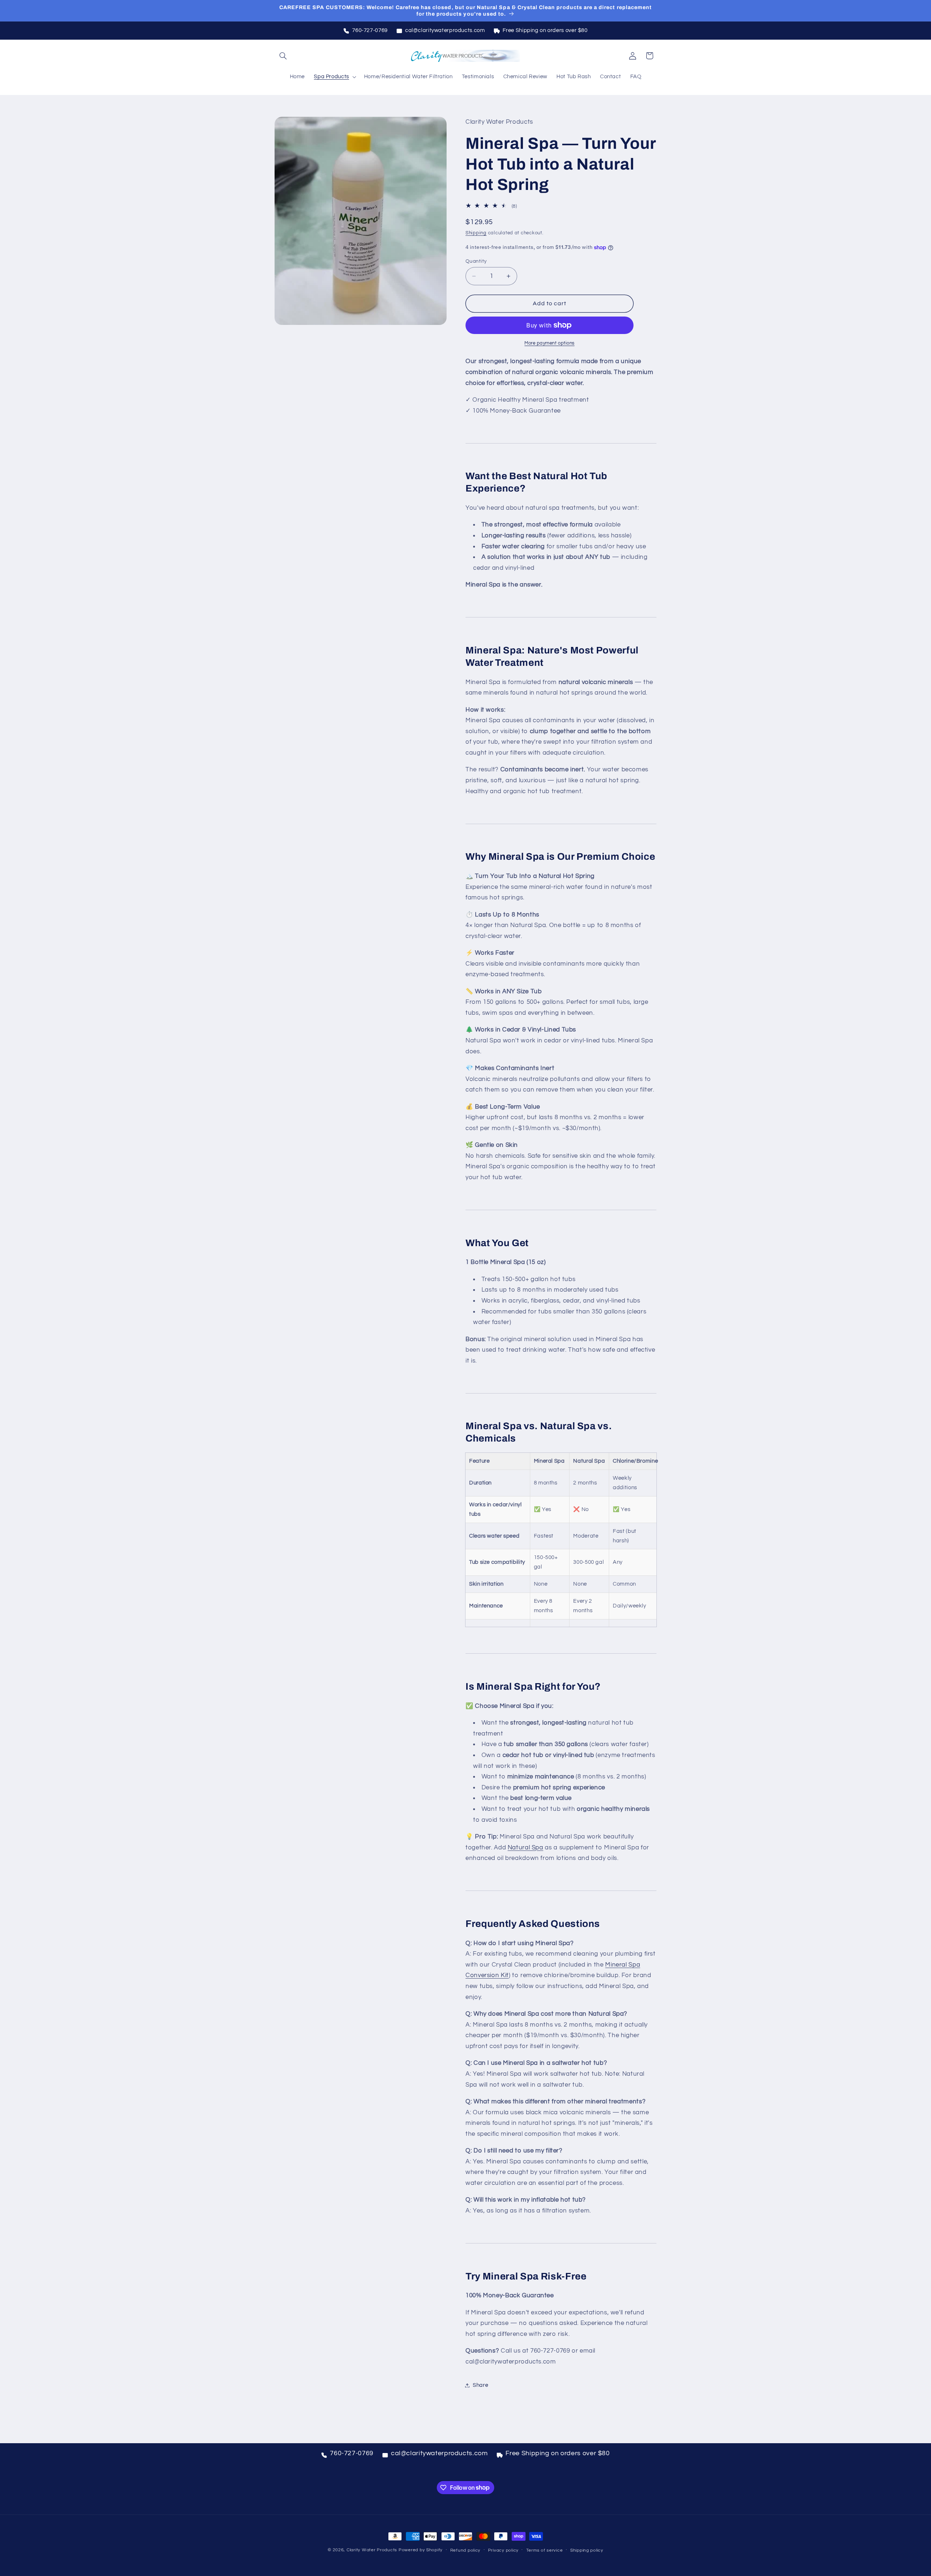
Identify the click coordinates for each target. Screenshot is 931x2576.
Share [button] (480, 2385)
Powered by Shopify (421, 2550)
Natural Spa (526, 1848)
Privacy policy (503, 2550)
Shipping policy (587, 2550)
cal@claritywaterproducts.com (445, 30)
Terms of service (545, 2550)
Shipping (476, 233)
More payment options (550, 343)
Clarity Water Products (372, 2550)
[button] (283, 56)
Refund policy (465, 2550)
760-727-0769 (370, 30)
